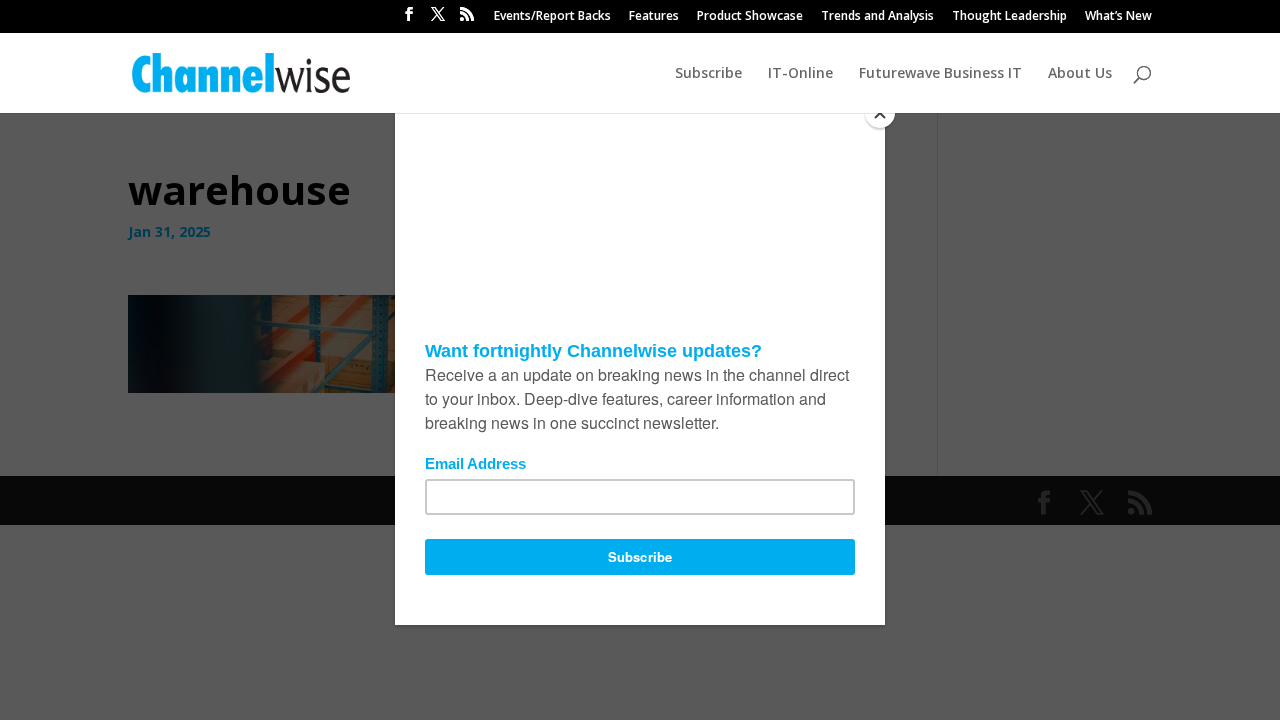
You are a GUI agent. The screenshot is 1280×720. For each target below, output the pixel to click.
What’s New (1118, 17)
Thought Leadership (1009, 17)
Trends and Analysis (877, 17)
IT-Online (800, 74)
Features (654, 17)
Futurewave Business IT (940, 74)
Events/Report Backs (552, 17)
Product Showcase (750, 17)
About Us (1080, 74)
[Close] (880, 113)
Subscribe (708, 74)
